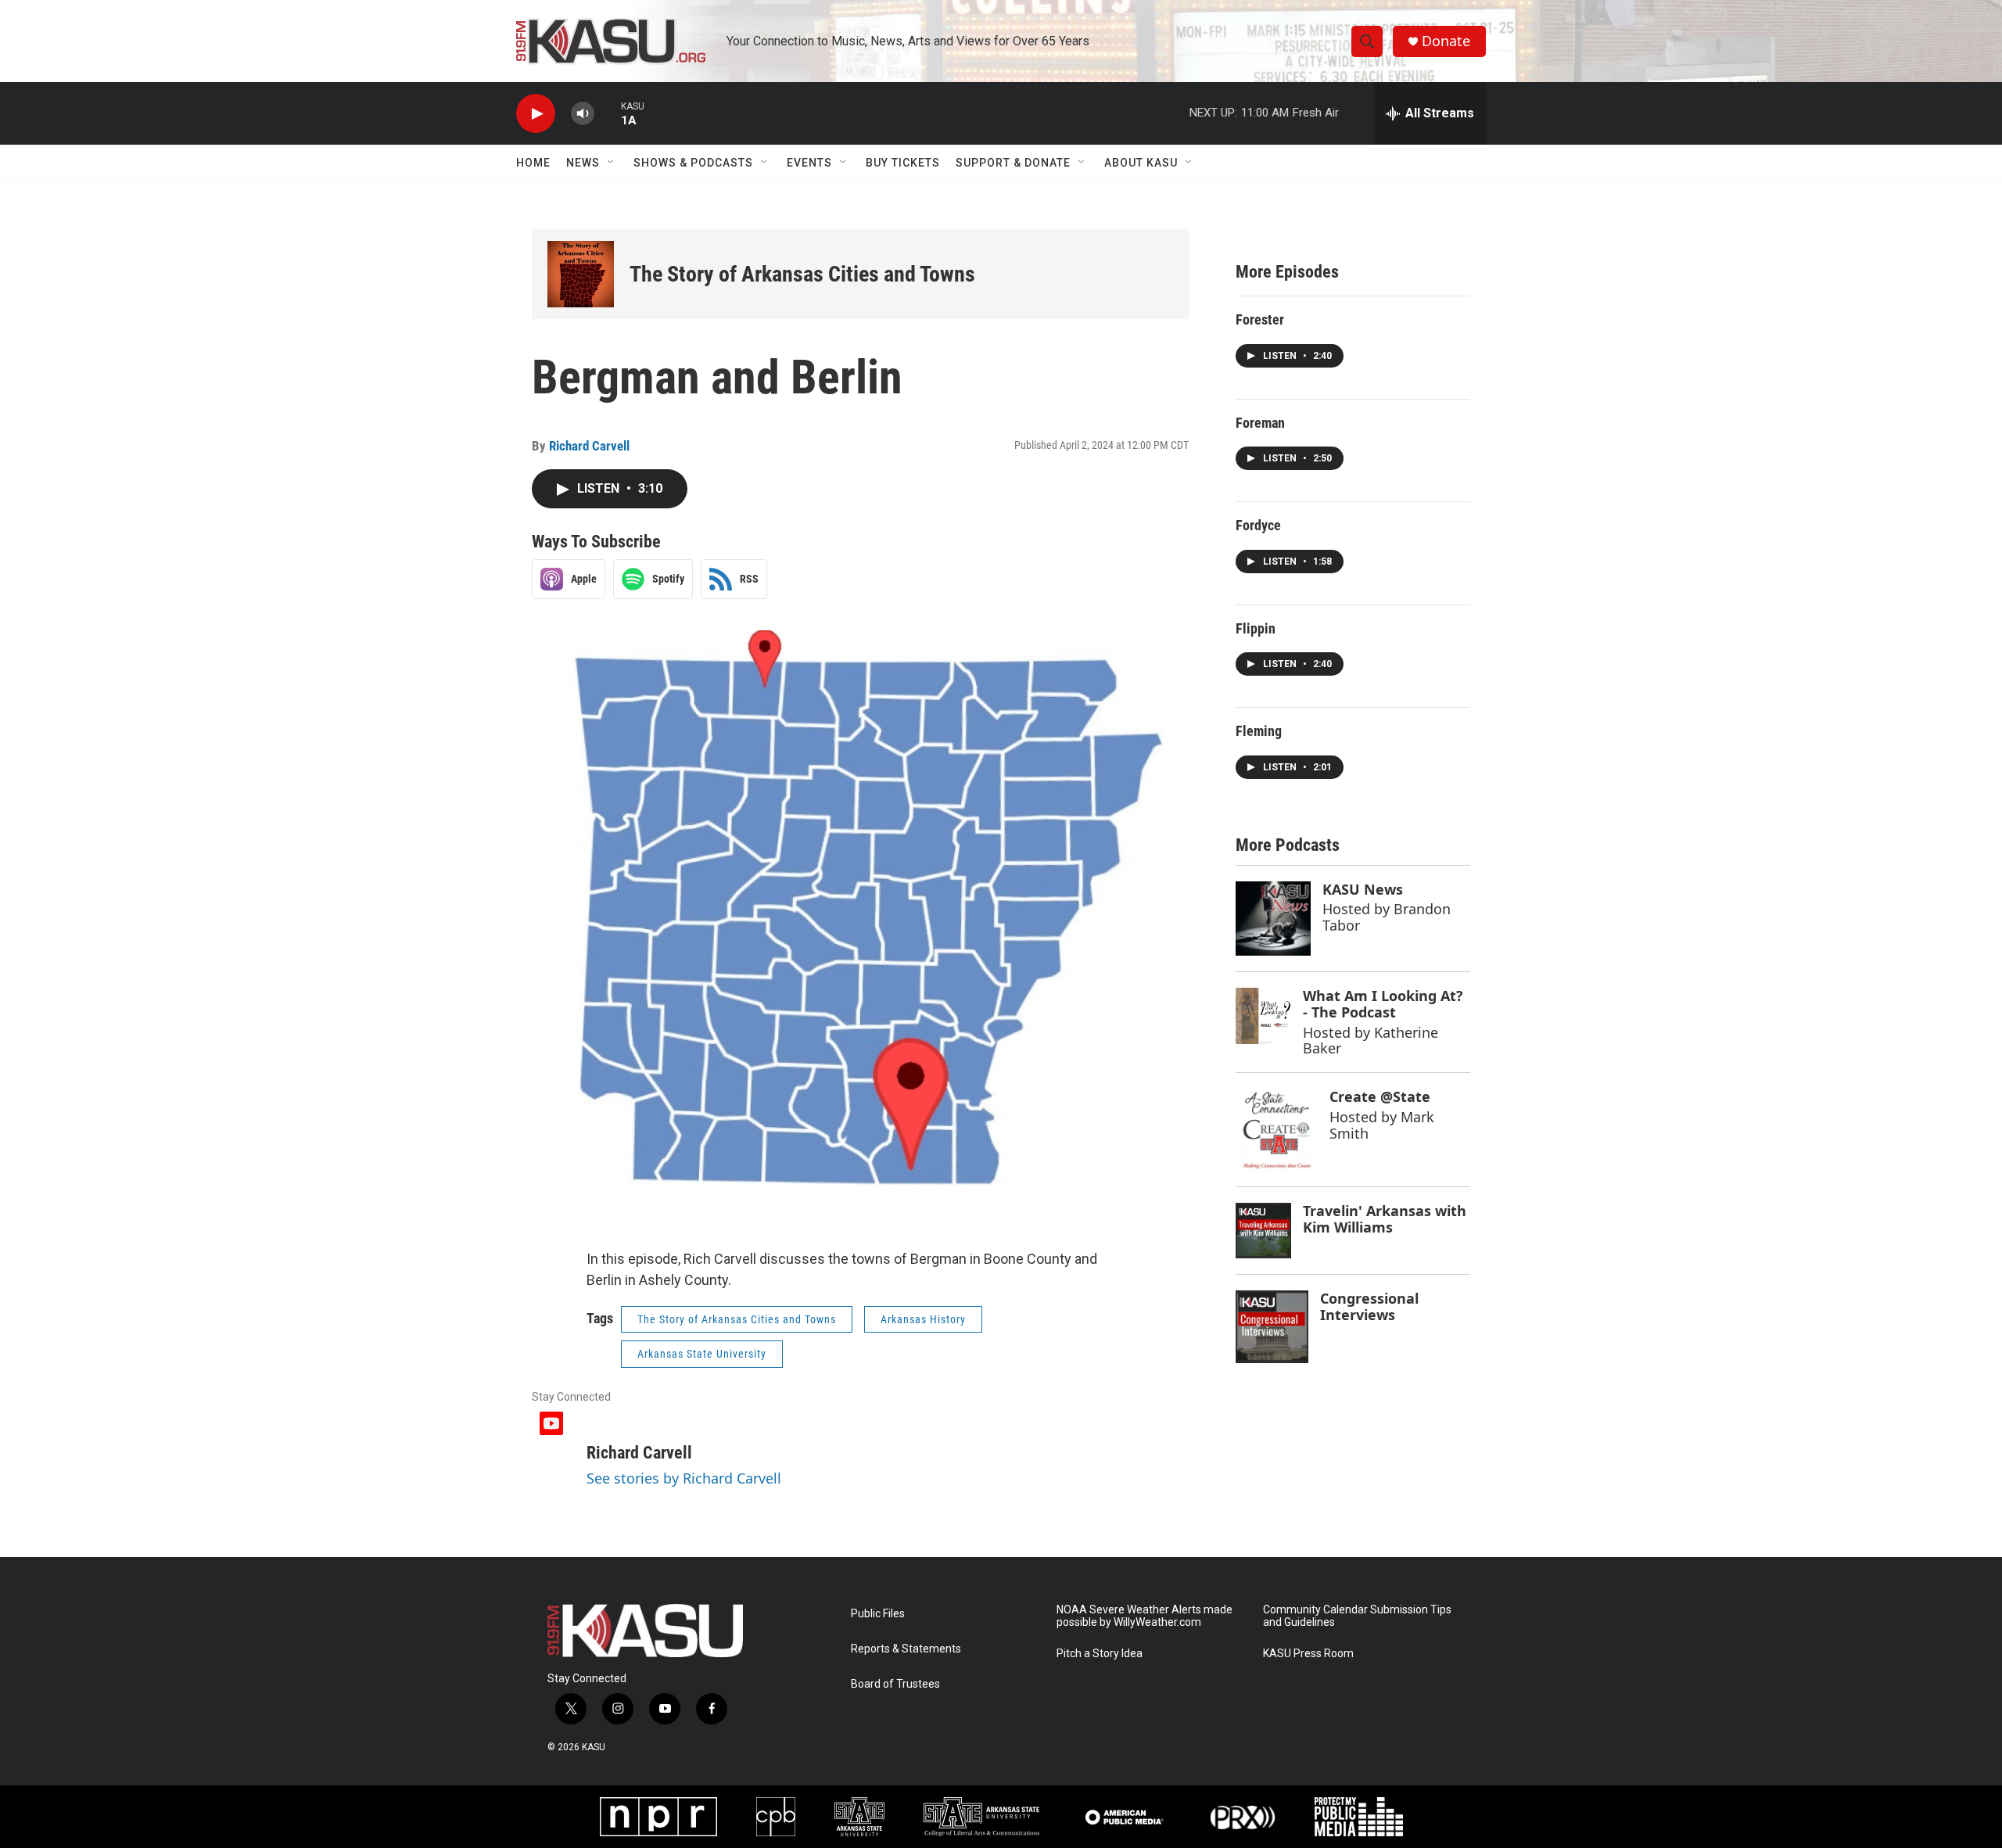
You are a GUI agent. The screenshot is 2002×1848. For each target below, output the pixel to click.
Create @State (1380, 1096)
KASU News (1363, 889)
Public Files (878, 1614)
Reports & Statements (906, 1649)
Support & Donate (1013, 163)
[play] (536, 114)
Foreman (1260, 423)
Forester (1260, 319)
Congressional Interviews (1369, 1306)
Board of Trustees (895, 1684)
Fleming (1259, 731)
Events (809, 163)
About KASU (1141, 163)
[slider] (608, 113)
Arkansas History (923, 1319)
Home (533, 163)
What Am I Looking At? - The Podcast (1383, 1004)
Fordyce (1258, 525)
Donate (1446, 41)
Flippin (1256, 628)
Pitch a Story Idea (1100, 1654)
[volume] (583, 114)
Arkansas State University (702, 1354)
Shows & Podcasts (693, 163)
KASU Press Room (1308, 1654)
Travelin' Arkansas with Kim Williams (1385, 1219)
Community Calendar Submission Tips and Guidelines (1357, 1616)
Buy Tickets (903, 163)
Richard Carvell (589, 446)
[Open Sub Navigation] (612, 163)
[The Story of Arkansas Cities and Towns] (581, 274)
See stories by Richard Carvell (684, 1478)
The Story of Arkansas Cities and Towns (802, 274)
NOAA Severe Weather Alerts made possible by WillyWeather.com (1145, 1616)
